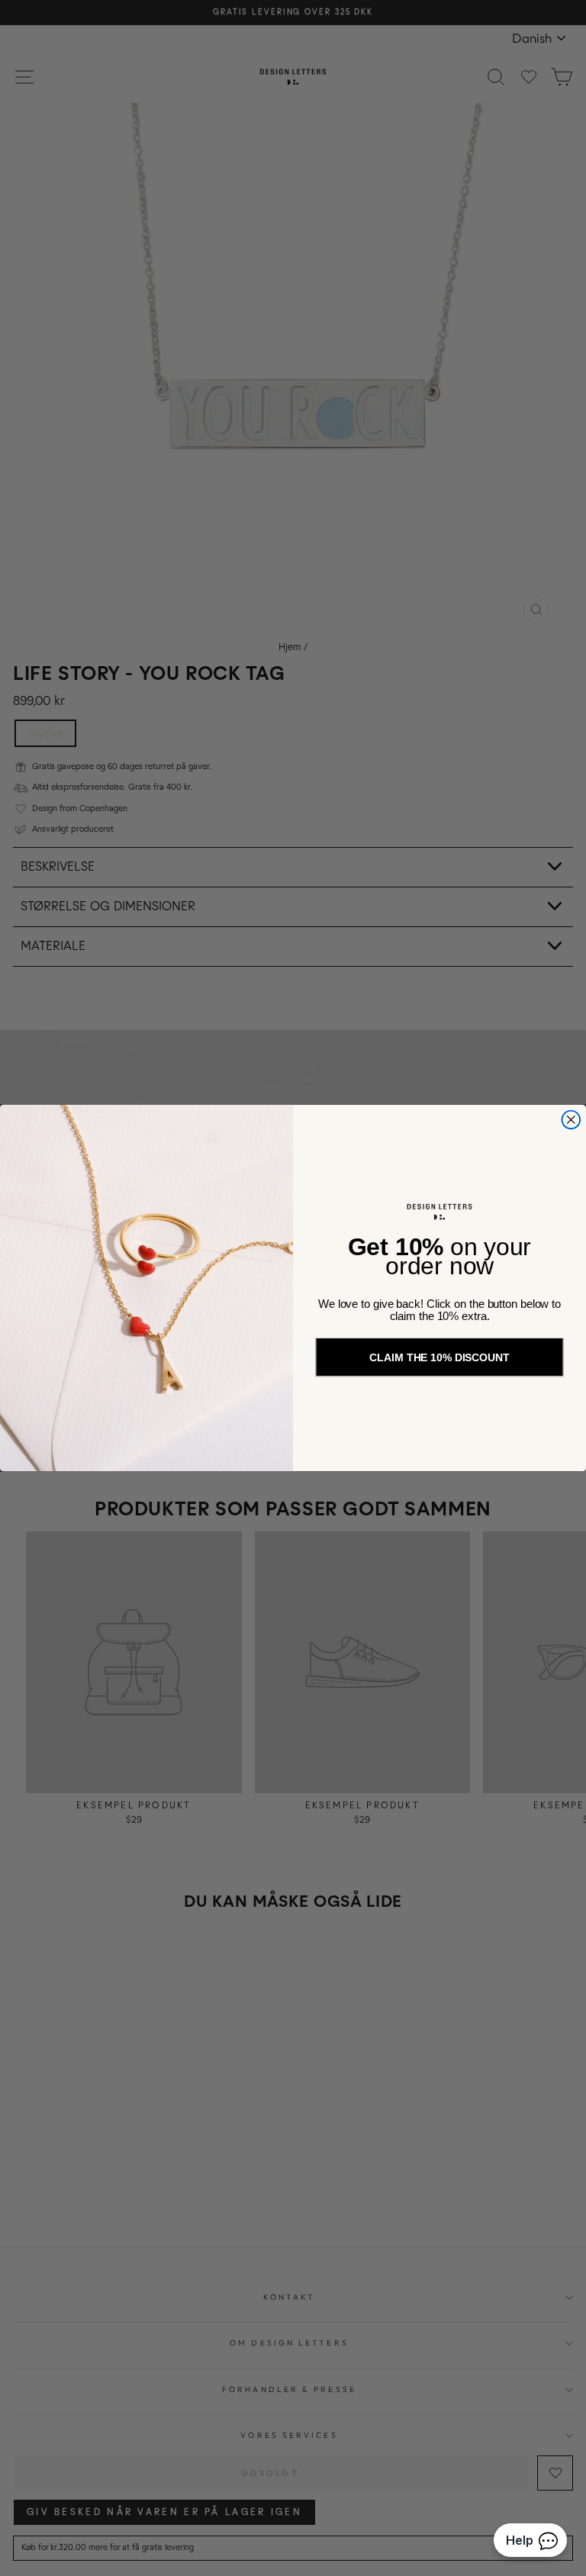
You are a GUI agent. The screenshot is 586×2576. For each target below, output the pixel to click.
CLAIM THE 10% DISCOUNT (439, 1357)
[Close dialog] (571, 1120)
